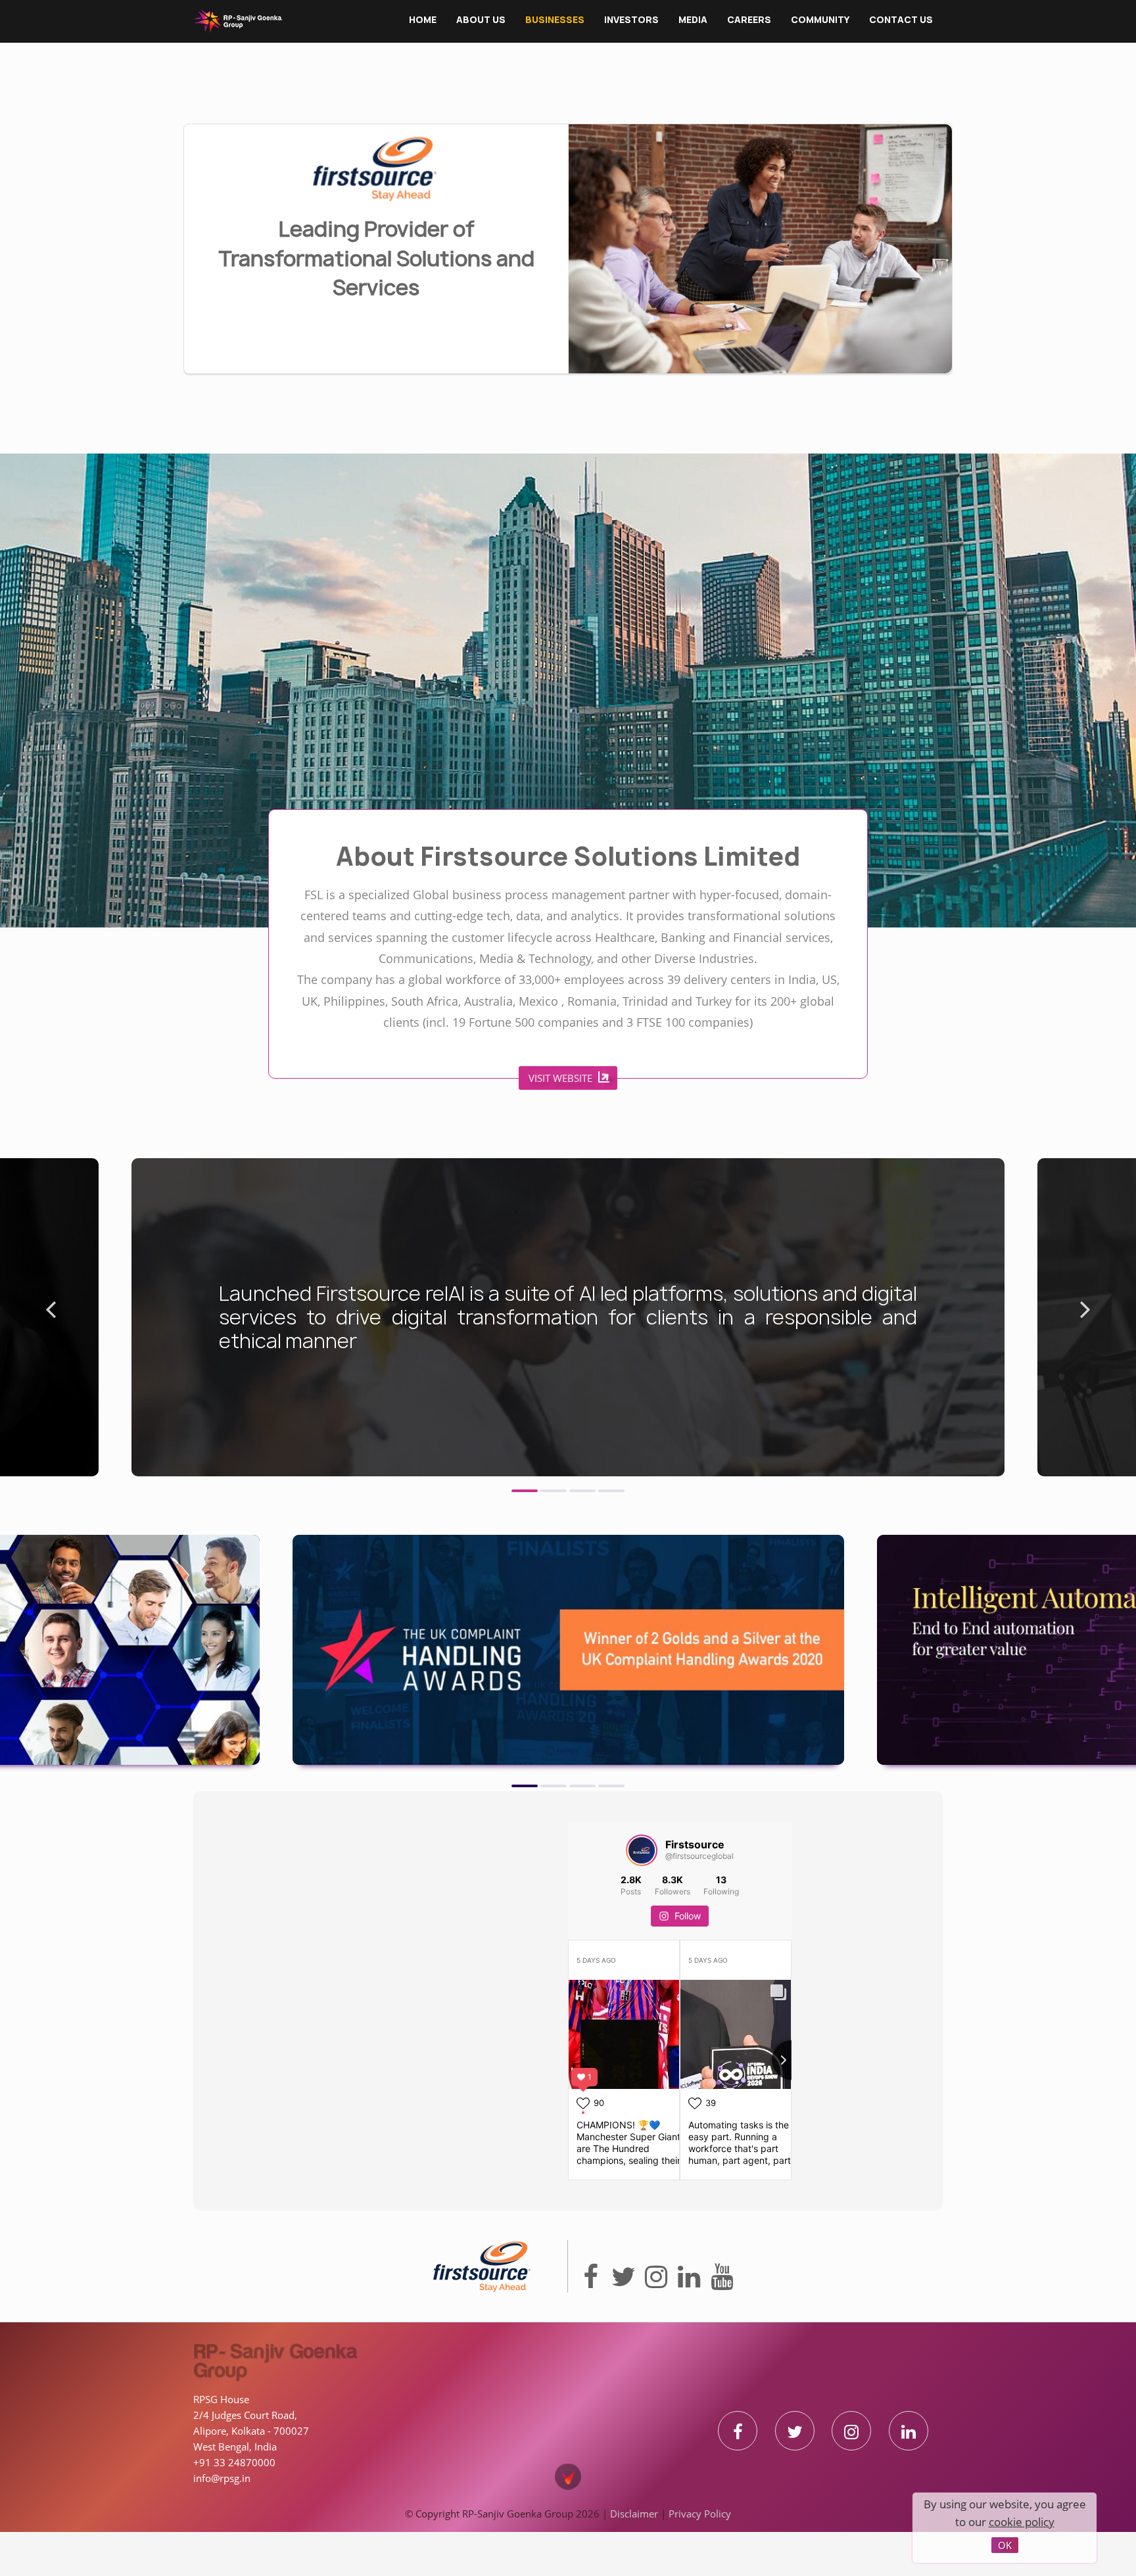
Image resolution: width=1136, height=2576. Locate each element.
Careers (749, 20)
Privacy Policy (700, 2541)
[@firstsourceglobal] (642, 1885)
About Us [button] (481, 20)
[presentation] (51, 1342)
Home (423, 20)
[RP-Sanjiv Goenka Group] (238, 21)
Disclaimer (634, 2541)
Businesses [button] (555, 20)
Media (693, 20)
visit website (497, 1178)
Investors (631, 20)
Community (820, 20)
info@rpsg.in (222, 2506)
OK (1005, 2545)
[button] (525, 1518)
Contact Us (901, 20)
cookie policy (1022, 2522)
